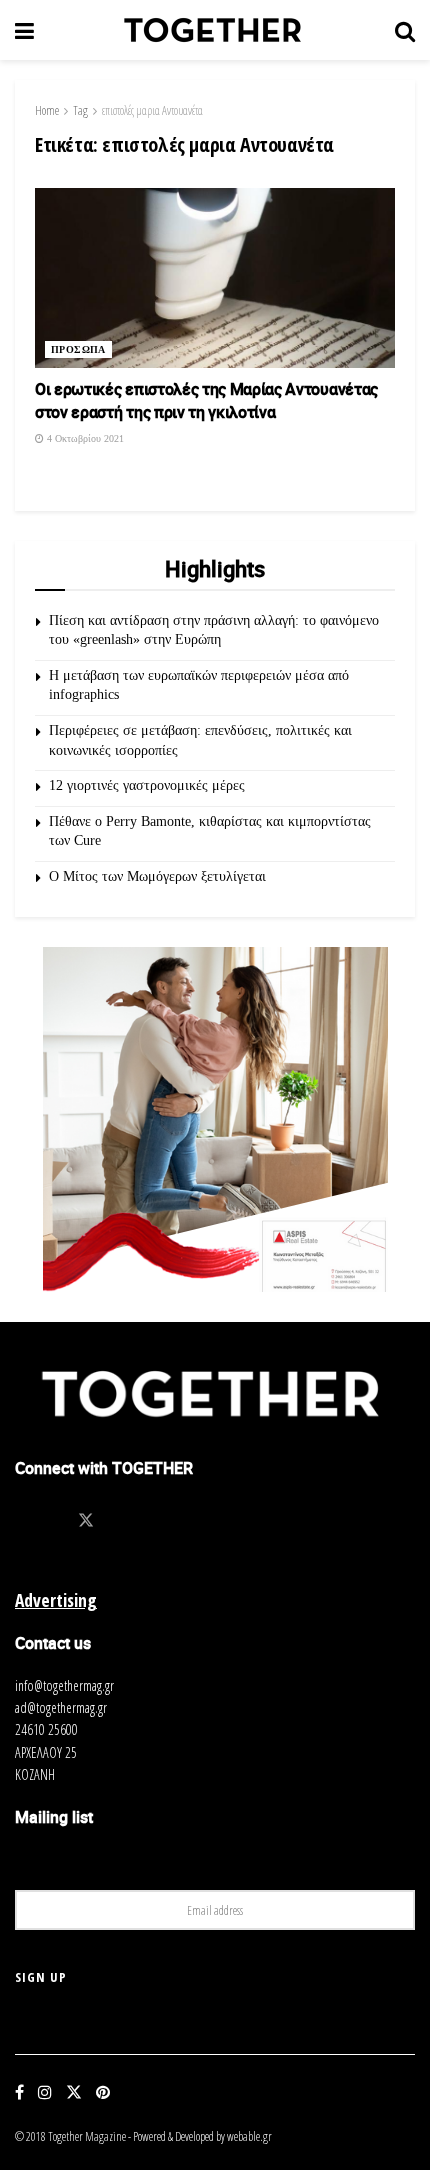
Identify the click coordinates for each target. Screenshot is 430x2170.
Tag (80, 110)
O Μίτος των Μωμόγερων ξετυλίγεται (157, 876)
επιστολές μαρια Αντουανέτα (152, 110)
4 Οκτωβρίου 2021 (84, 438)
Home (47, 110)
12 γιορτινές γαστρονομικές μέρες (147, 785)
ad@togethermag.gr (61, 1707)
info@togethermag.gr (64, 1685)
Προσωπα (78, 349)
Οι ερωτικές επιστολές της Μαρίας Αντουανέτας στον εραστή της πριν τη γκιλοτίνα (206, 400)
